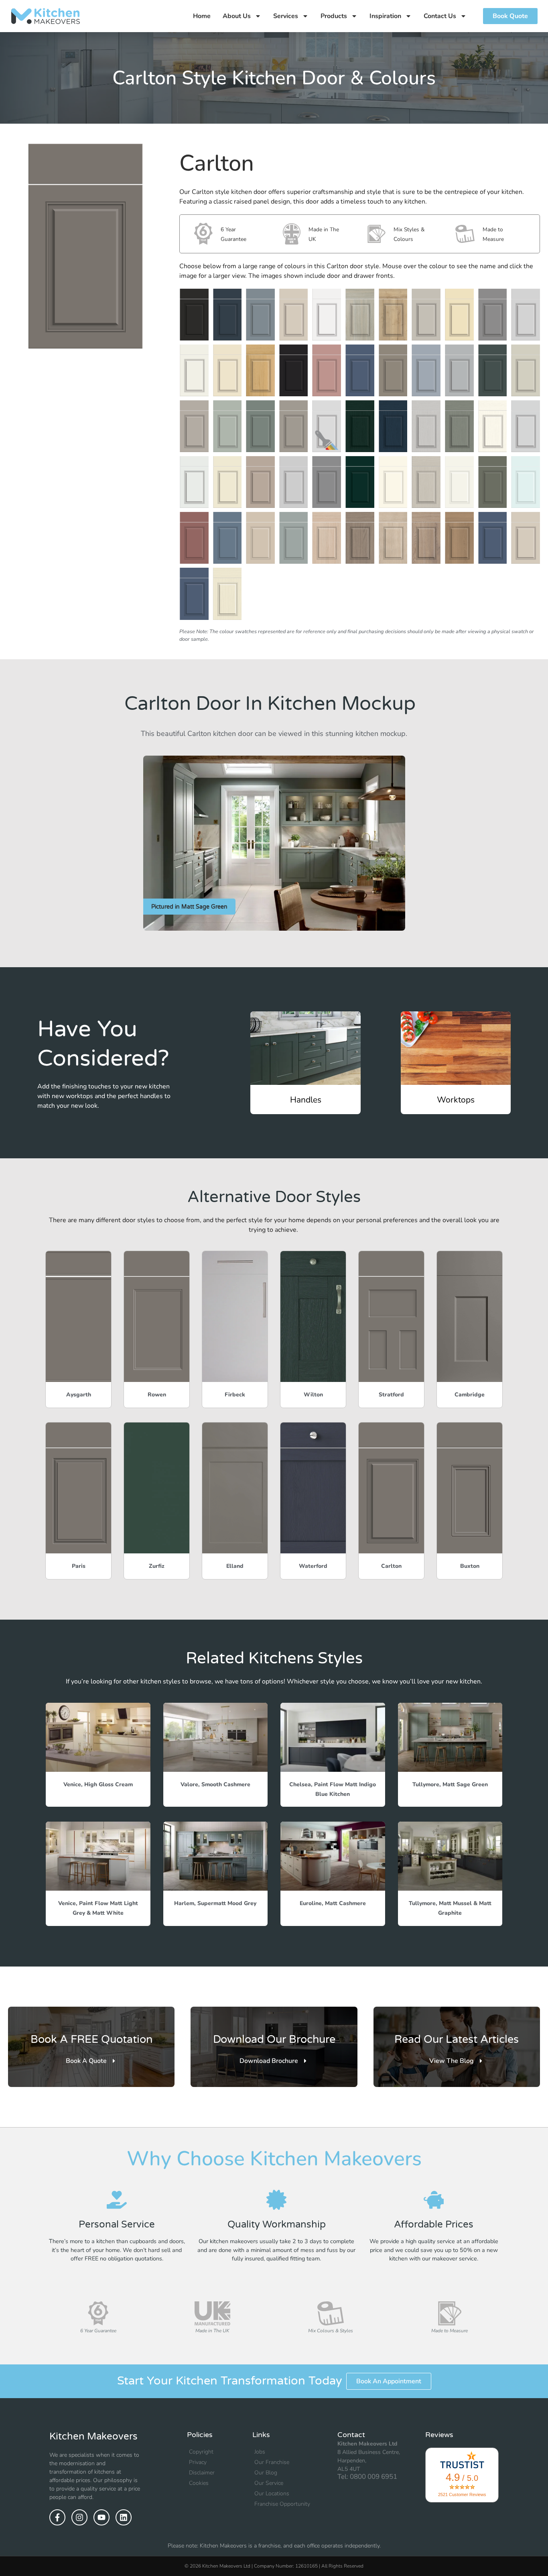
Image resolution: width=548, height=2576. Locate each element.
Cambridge (470, 1395)
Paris (79, 1566)
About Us (237, 16)
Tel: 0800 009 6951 (367, 2477)
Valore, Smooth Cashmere (215, 1784)
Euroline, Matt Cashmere (333, 1903)
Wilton (313, 1395)
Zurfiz (157, 1566)
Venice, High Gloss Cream (98, 1784)
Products (334, 16)
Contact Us (440, 16)
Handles (306, 1100)
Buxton (470, 1566)
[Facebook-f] (57, 2517)
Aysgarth (79, 1395)
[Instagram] (79, 2517)
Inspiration (385, 16)
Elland (235, 1566)
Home (202, 16)
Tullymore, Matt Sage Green (450, 1784)
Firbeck (235, 1395)
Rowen (157, 1395)
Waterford (313, 1566)
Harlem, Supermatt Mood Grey (215, 1903)
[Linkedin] (124, 2517)
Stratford (391, 1395)
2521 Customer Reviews (462, 2494)
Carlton (391, 1566)
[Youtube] (101, 2517)
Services (286, 16)
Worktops (456, 1100)
